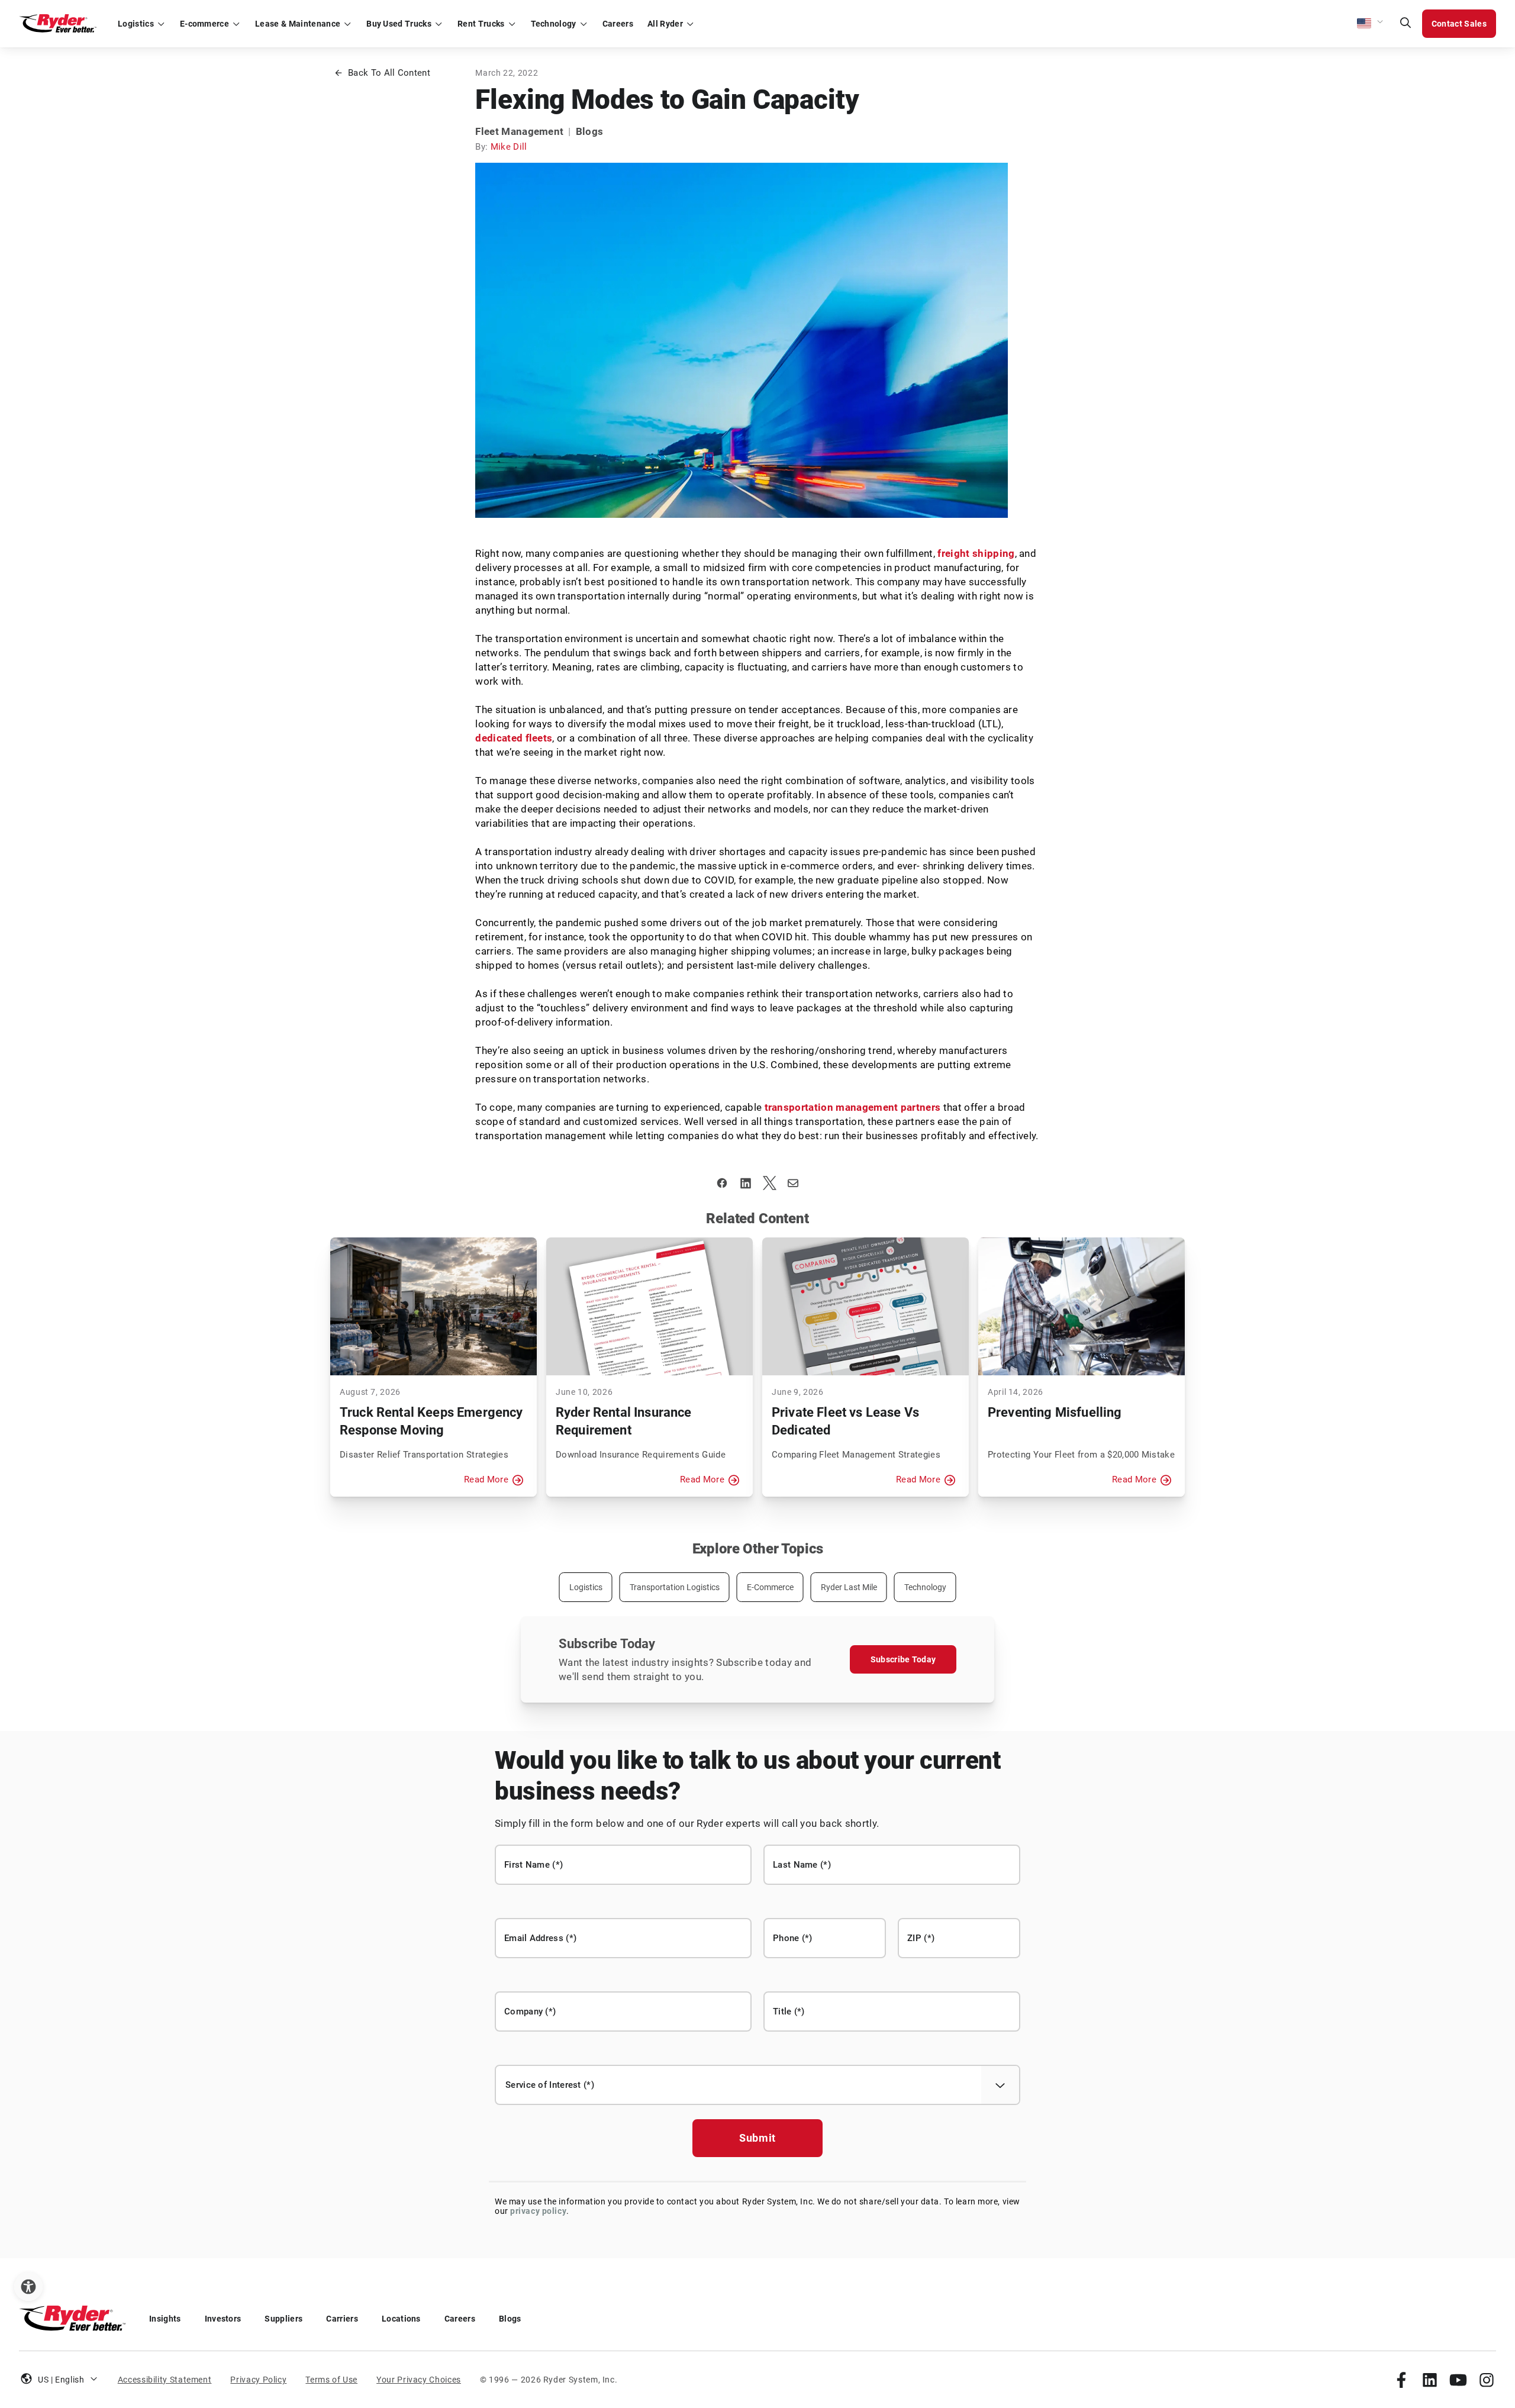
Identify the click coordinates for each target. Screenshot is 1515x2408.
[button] (1371, 24)
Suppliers (283, 2319)
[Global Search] (1406, 24)
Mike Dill (509, 147)
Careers (460, 2319)
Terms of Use (331, 2380)
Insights (165, 2319)
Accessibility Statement (165, 2380)
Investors (223, 2319)
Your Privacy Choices (419, 2380)
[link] (1401, 2380)
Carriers (342, 2319)
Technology (925, 1587)
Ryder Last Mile (849, 1587)
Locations (401, 2319)
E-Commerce (770, 1587)
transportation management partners (853, 1107)
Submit (757, 2138)
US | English (61, 2380)
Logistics (586, 1587)
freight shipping (976, 553)
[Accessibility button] (28, 2287)
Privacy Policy (258, 2380)
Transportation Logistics (675, 1587)
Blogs (510, 2319)
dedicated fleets (514, 738)
